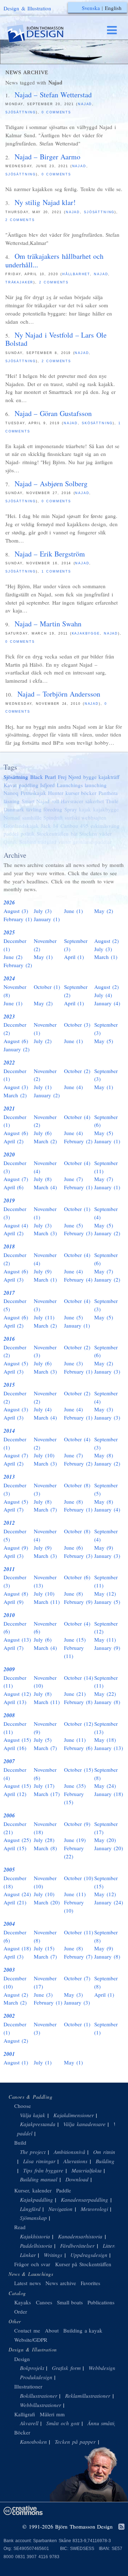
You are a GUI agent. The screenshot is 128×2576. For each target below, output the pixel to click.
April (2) (14, 1141)
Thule (112, 801)
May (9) (104, 1548)
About (53, 2330)
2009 (9, 1669)
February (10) (74, 1906)
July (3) (43, 911)
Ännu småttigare (106, 2423)
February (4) (78, 1279)
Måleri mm (52, 2414)
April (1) (74, 957)
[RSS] (121, 2527)
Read (20, 2227)
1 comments (56, 571)
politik (28, 833)
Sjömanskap (33, 2218)
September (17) (106, 1828)
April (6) (14, 1187)
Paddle (64, 2190)
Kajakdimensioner (74, 2115)
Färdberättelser (77, 2246)
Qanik (10, 842)
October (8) (77, 1485)
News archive (61, 2283)
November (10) (45, 1682)
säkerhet (95, 801)
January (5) (107, 1602)
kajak (85, 809)
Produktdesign (36, 2377)
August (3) (16, 911)
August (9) (16, 1548)
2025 (9, 932)
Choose (23, 2106)
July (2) (43, 1041)
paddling (29, 785)
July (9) (43, 1271)
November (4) (45, 1167)
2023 (9, 1017)
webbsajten (94, 817)
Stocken (88, 833)
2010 (9, 1615)
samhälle (32, 817)
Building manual (39, 2179)
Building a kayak (83, 2330)
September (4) (106, 1213)
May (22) (105, 1694)
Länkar (28, 2255)
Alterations (75, 2161)
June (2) (13, 957)
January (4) (107, 1003)
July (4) (103, 995)
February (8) (78, 1702)
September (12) (106, 1628)
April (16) (15, 1748)
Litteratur (113, 2246)
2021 (9, 1109)
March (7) (45, 1509)
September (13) (106, 1728)
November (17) (45, 1982)
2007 (9, 1761)
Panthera (108, 793)
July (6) (43, 1133)
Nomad (12, 817)
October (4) (77, 1117)
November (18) (45, 1828)
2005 (9, 1870)
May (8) (104, 1455)
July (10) (44, 1455)
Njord (75, 777)
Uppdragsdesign (89, 2255)
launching (96, 785)
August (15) (17, 1740)
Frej (62, 777)
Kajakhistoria (35, 2236)
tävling (34, 809)
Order (21, 2311)
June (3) (73, 1363)
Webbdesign (102, 2368)
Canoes (44, 2302)
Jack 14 (50, 826)
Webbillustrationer (41, 2405)
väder (105, 833)
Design (22, 2359)
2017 (9, 1293)
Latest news (28, 2283)
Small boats (70, 2302)
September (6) (106, 1121)
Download (77, 2179)
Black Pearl (43, 777)
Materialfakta (87, 2170)
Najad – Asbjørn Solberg (51, 484)
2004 (9, 1924)
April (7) (14, 1509)
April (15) (15, 1848)
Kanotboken (33, 2442)
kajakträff (109, 777)
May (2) (104, 911)
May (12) (105, 1594)
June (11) (75, 1740)
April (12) (15, 1794)
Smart (28, 801)
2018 (9, 1246)
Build (20, 2143)
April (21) (15, 1902)
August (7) (16, 1179)
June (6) (73, 1548)
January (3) (107, 1371)
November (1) (45, 1029)
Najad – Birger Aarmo (48, 157)
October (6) (77, 1577)
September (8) (106, 1774)
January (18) (109, 1794)
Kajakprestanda (38, 2124)
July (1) (43, 1087)
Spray (71, 809)
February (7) (78, 1956)
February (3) (78, 1233)
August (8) (16, 1594)
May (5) (104, 1041)
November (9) (45, 1728)
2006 (9, 1815)
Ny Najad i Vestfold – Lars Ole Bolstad (56, 339)
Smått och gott (63, 2423)
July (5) (43, 1740)
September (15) (106, 1882)
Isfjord (47, 785)
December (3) (15, 1167)
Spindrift (53, 817)
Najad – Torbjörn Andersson (59, 694)
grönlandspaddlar (92, 842)
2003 (9, 1970)
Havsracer (72, 801)
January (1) (47, 919)
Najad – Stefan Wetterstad (53, 95)
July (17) (44, 1786)
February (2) (18, 965)
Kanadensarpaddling (84, 2200)
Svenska (91, 8)
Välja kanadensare (84, 2124)
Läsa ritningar (39, 2161)
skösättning (97, 423)
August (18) (17, 1948)
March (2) (15, 1095)
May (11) (105, 1639)
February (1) (18, 919)
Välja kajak (33, 2115)
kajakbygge (86, 633)
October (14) (79, 1678)
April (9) (14, 1602)
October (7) (77, 1978)
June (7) (73, 1179)
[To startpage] (42, 34)
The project (33, 2152)
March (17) (47, 1794)
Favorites (90, 2283)
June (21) (75, 1694)
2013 (9, 1477)
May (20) (105, 1840)
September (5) (106, 1489)
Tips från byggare (43, 2170)
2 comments (20, 220)
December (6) (15, 1628)
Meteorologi (94, 2209)
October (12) (79, 1724)
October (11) (79, 1932)
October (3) (77, 1025)
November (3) (45, 1305)
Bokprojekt (32, 2368)
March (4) (45, 1187)
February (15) (74, 1798)
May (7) (104, 1179)
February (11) (74, 1652)
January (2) (17, 1049)
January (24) (109, 1902)
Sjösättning (21, 112)
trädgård (47, 842)
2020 (9, 1154)
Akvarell (29, 2423)
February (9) (78, 1602)
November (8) (15, 991)
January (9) (107, 1648)
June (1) (73, 911)
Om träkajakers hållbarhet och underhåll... (54, 260)
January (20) (109, 1848)
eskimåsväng (105, 826)
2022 (9, 1063)
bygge (90, 777)
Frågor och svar (32, 2264)
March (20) (47, 1902)
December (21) (15, 1828)
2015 (9, 1385)
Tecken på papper (75, 2442)
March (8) (45, 1848)
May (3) (104, 1409)
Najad (85, 104)
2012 (9, 1523)
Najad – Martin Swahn (48, 624)
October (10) (79, 1878)
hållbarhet (76, 274)
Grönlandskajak (21, 826)
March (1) (106, 957)
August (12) (17, 1694)
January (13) (109, 1748)
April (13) (15, 1702)
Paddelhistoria (36, 2246)
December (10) (15, 1982)
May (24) (105, 1786)
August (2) (106, 941)
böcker (89, 793)
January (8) (107, 1702)
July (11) (44, 1317)
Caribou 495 (75, 826)
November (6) (45, 1628)
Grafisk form (66, 2368)
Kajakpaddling (36, 2200)
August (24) (17, 1894)
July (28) (44, 1840)
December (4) (15, 1774)
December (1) (15, 945)
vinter (65, 842)
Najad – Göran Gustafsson (53, 413)
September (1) (106, 2028)
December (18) (15, 1882)
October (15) (79, 1770)
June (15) (75, 1639)
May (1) (43, 957)
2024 (9, 978)
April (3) (14, 1279)
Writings (53, 2255)
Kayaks (23, 2302)
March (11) (47, 1602)
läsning (12, 801)
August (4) (16, 1225)
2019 (9, 1200)
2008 (9, 1715)
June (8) (73, 1502)
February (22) (74, 1852)
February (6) (78, 1748)
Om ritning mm (110, 2152)
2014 (9, 1431)
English (113, 8)
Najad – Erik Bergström (50, 554)
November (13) (45, 1581)
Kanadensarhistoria (80, 2236)
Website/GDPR (31, 2340)
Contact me (27, 2330)
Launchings (70, 785)
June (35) (75, 1786)
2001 (9, 2054)
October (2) (77, 1071)
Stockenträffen (53, 833)
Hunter (56, 793)
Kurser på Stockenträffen (83, 2264)
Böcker (22, 2432)
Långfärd (30, 2209)
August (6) (16, 1041)
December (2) (15, 1029)
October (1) (47, 987)
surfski (72, 817)
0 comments (56, 112)
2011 (9, 1569)
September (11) (106, 1167)
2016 (9, 1339)
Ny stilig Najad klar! (45, 202)
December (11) (15, 1682)
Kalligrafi (25, 2414)
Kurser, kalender (33, 2190)
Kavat (10, 785)
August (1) (16, 2062)
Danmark (14, 809)
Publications (101, 2302)
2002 (9, 2016)
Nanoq (11, 793)
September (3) (76, 945)
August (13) (17, 1639)
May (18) (105, 1740)
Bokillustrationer (39, 2396)
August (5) (16, 1363)
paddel (11, 833)
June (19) (75, 1840)
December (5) (15, 1305)
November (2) (45, 945)
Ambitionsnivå (70, 2152)
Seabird (28, 842)
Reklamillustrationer (88, 2396)
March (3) (45, 1233)
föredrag (53, 809)
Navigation (60, 2209)
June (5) (73, 1225)
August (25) (17, 1840)
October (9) (77, 1824)
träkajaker (19, 282)
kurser (72, 793)
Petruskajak (33, 793)
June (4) (73, 1087)
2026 (9, 902)
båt (74, 833)
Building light (111, 2161)
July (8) (43, 1179)
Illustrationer (28, 2386)
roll (55, 801)
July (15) (44, 1948)
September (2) (76, 991)
